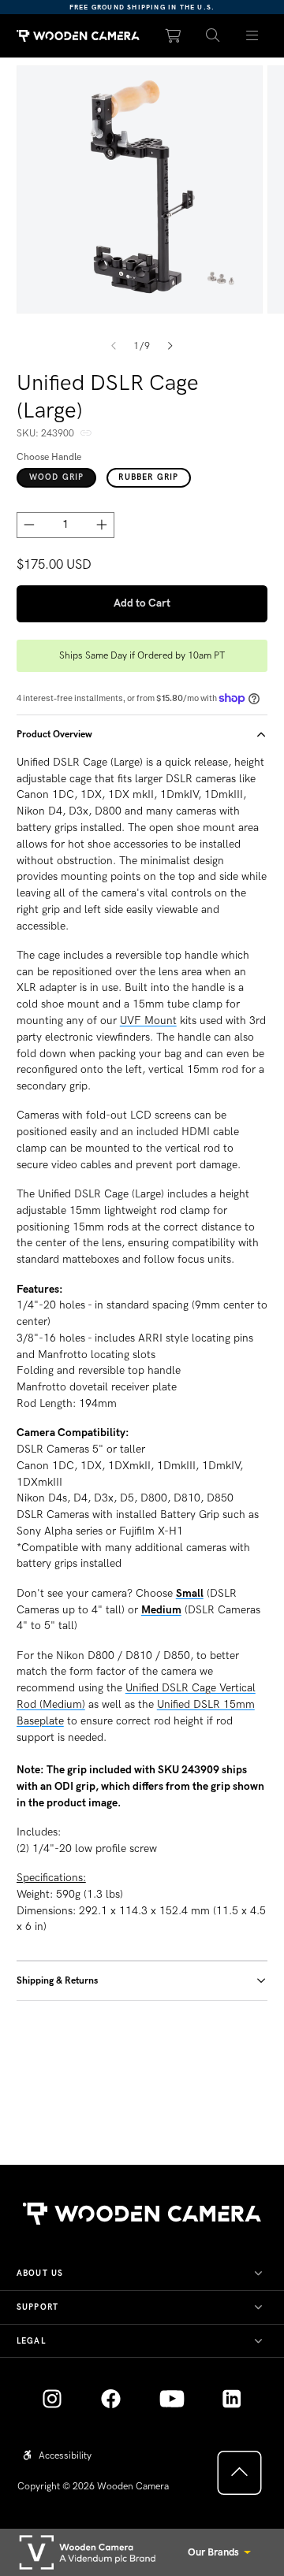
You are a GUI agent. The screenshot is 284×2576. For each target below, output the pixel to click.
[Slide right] (170, 347)
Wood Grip (57, 477)
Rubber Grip (148, 477)
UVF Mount (148, 1021)
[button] (213, 36)
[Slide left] (114, 347)
